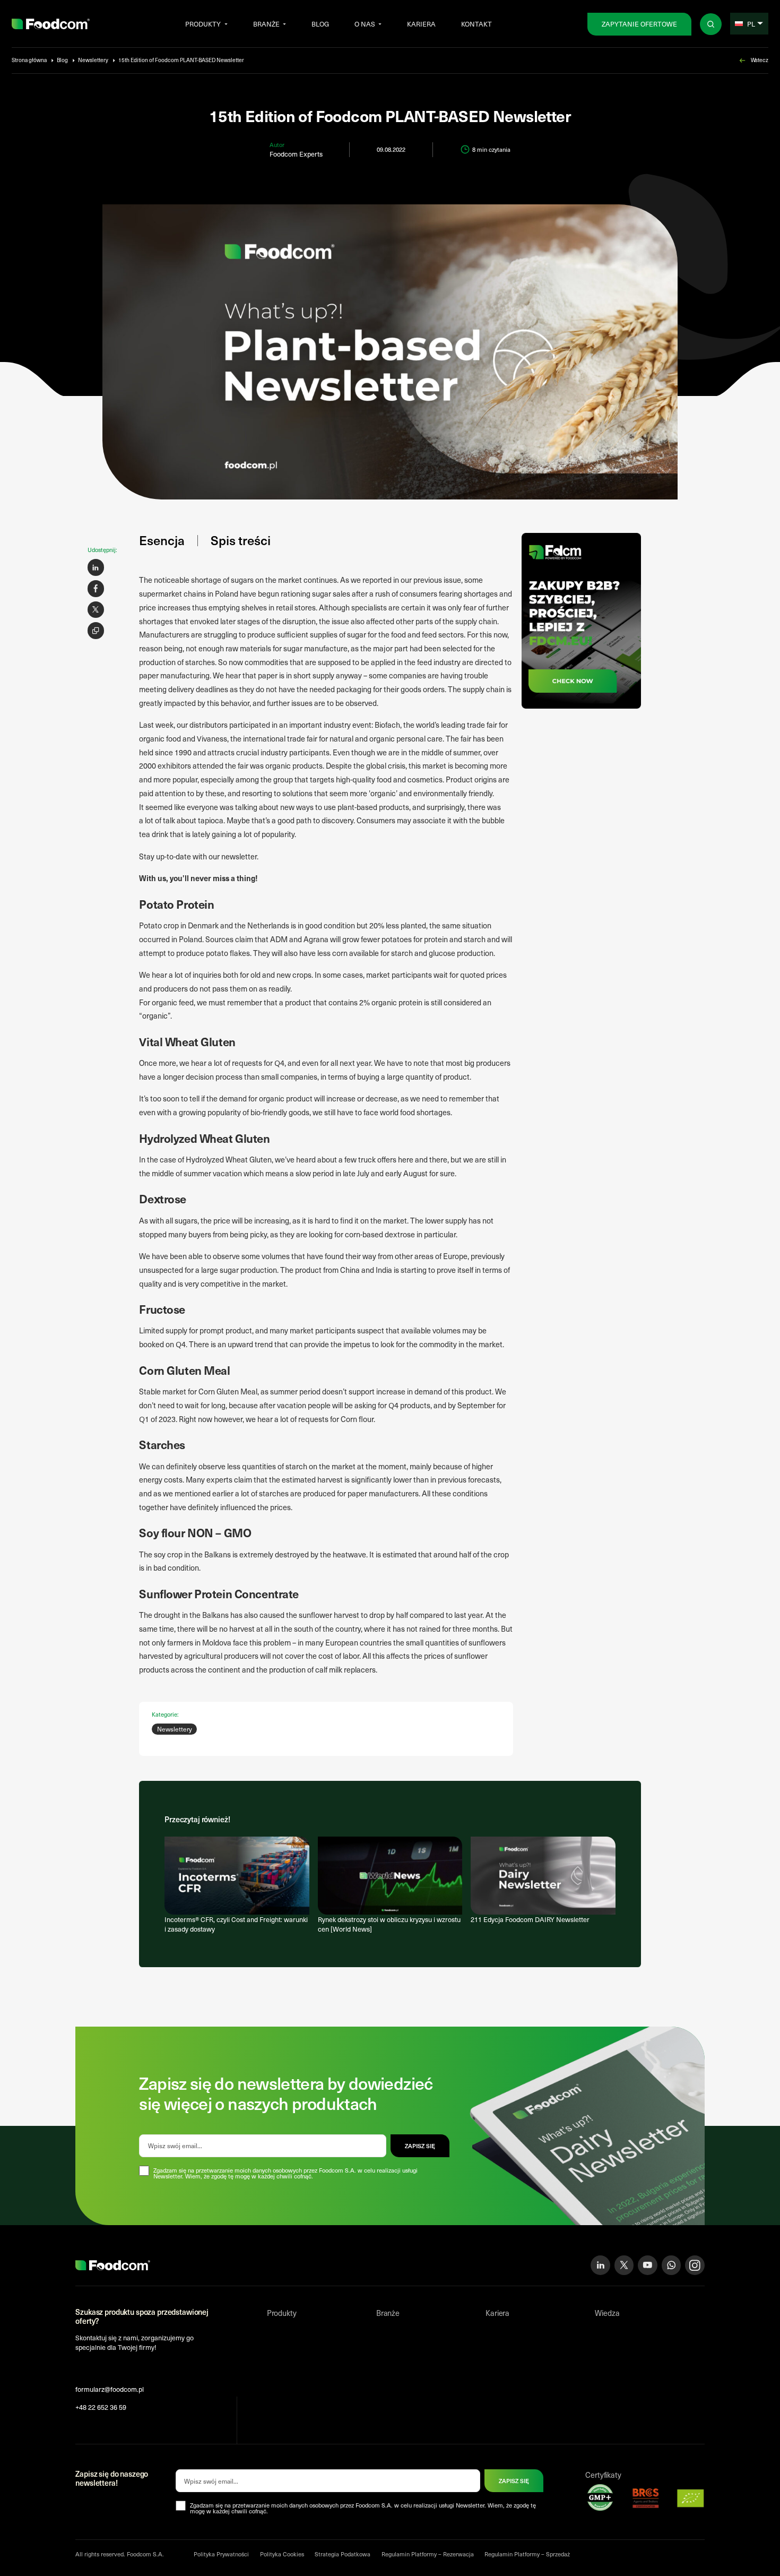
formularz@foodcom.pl (110, 2389)
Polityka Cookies (282, 2554)
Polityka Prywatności (221, 2554)
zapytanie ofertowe (639, 24)
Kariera (421, 24)
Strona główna (29, 60)
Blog (320, 24)
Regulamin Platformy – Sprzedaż (527, 2554)
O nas (365, 24)
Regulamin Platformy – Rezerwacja (428, 2554)
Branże (266, 24)
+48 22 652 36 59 (101, 2407)
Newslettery (93, 60)
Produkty (203, 24)
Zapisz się (514, 2481)
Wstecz (760, 60)
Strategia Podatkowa (343, 2554)
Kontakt (476, 24)
